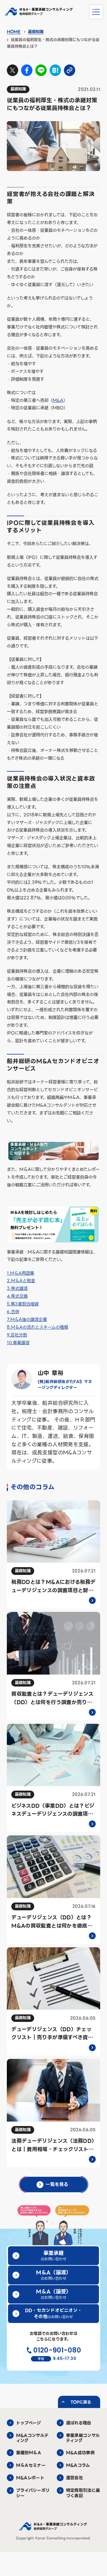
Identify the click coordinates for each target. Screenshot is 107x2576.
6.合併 (13, 1312)
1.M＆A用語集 (21, 1273)
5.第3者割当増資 (23, 1304)
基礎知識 (36, 32)
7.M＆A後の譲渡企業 (27, 1319)
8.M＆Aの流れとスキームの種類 (37, 1327)
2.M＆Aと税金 (21, 1281)
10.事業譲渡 (18, 1343)
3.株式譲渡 (17, 1288)
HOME (14, 32)
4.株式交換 (17, 1296)
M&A (58, 400)
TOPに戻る (81, 2402)
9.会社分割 (17, 1335)
